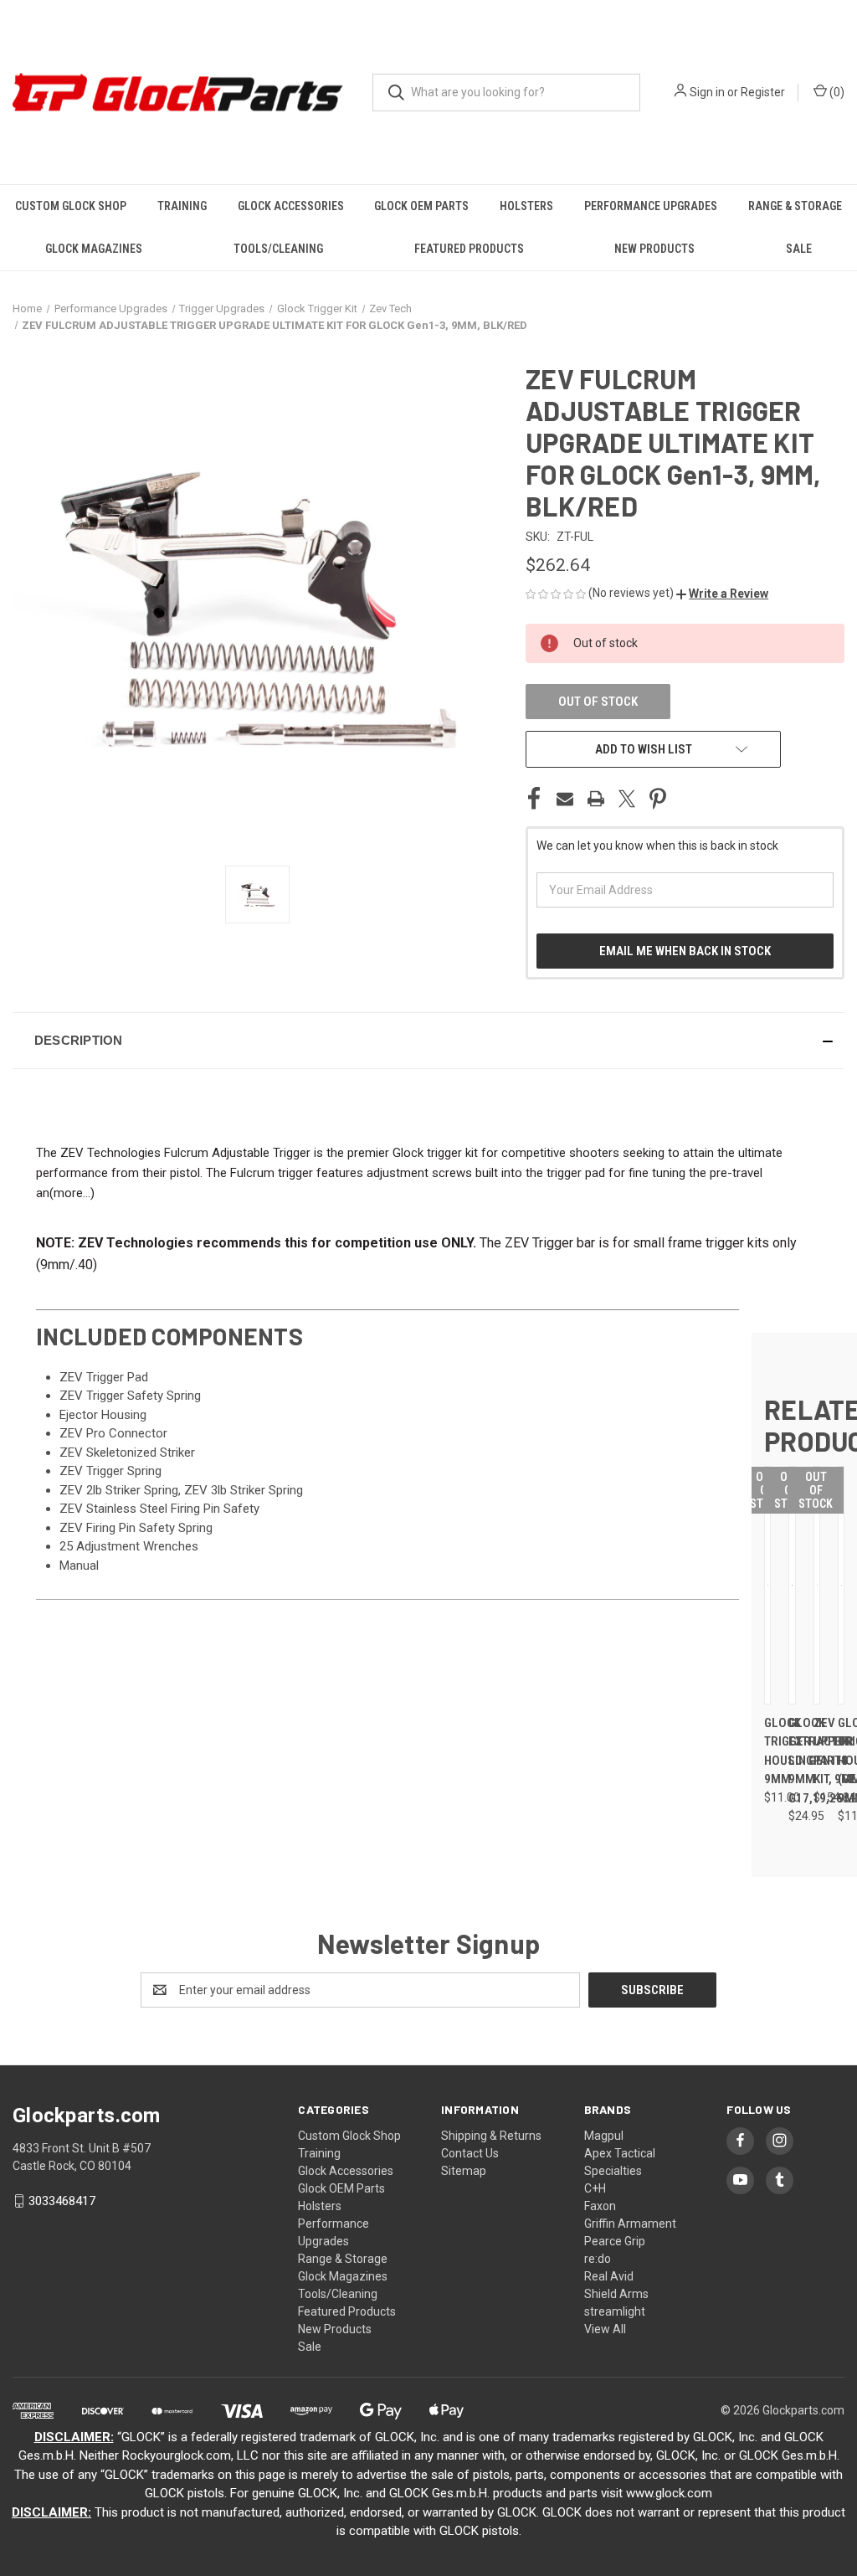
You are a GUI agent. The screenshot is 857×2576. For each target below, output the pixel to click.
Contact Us (470, 2153)
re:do (598, 2259)
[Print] (596, 799)
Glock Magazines (94, 249)
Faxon (600, 2206)
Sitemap (464, 2171)
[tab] (387, 1336)
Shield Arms (616, 2294)
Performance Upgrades (651, 206)
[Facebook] (534, 799)
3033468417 (62, 2201)
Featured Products (469, 249)
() (836, 92)
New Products (654, 249)
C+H (595, 2188)
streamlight (615, 2311)
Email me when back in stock (685, 951)
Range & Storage (795, 206)
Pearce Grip (615, 2241)
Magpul (604, 2136)
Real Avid (609, 2276)
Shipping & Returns (491, 2136)
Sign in (707, 92)
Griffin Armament (630, 2224)
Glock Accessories (291, 206)
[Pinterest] (658, 799)
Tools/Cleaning (278, 249)
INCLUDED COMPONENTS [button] (169, 1336)
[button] (722, 594)
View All (605, 2329)
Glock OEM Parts (421, 206)
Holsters (526, 206)
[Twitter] (627, 799)
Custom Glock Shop (71, 206)
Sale (799, 249)
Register (763, 92)
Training (182, 206)
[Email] (565, 799)
